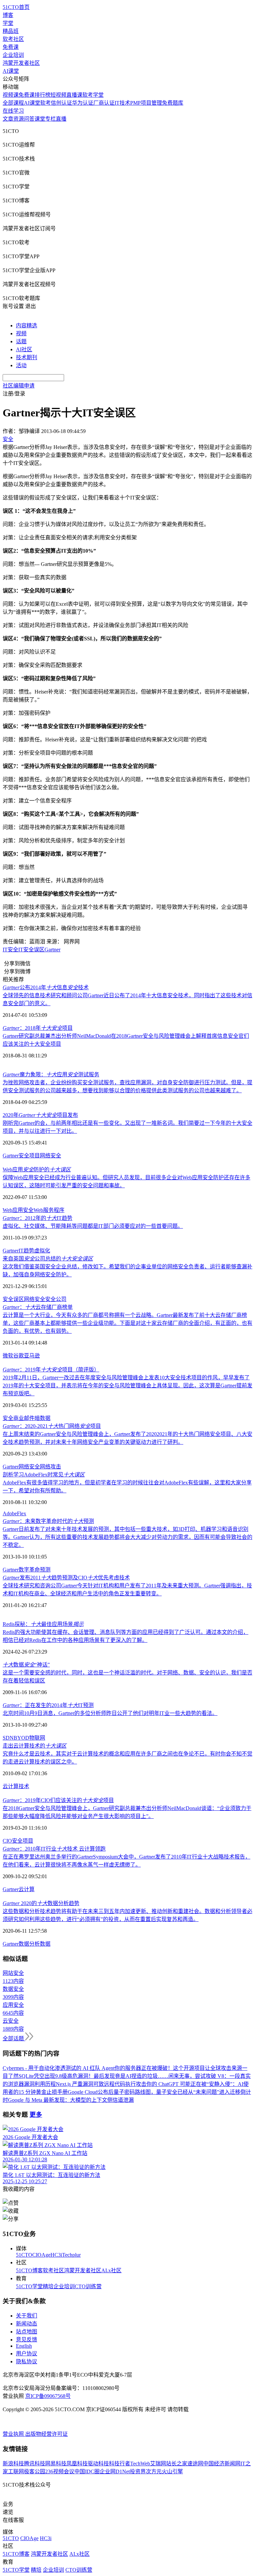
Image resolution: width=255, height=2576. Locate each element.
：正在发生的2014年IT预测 (48, 1705)
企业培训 (13, 55)
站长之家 (177, 2464)
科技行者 (120, 2464)
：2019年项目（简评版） (51, 1370)
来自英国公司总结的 (48, 1259)
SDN (8, 1738)
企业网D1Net (115, 2471)
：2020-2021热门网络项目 (52, 1426)
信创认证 (61, 103)
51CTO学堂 (29, 2286)
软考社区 (13, 39)
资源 (19, 119)
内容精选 (27, 325)
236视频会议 (60, 2471)
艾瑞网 (158, 2464)
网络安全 (50, 1156)
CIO (7, 1841)
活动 (21, 365)
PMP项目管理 (146, 103)
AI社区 (24, 349)
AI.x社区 (111, 2270)
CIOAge (41, 2255)
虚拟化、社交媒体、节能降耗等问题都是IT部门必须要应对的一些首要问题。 (93, 1226)
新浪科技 (13, 2464)
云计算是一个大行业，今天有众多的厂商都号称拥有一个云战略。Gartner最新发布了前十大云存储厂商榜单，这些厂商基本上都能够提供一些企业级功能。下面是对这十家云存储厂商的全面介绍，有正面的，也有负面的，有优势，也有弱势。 (127, 1323)
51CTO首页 (16, 7)
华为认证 (83, 103)
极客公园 (35, 2471)
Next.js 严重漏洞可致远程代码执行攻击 (101, 2084)
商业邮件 (24, 1418)
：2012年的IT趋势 (38, 1218)
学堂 (8, 23)
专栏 (50, 119)
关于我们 (27, 2316)
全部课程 (13, 103)
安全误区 (13, 1299)
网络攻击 (50, 1467)
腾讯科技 (35, 2464)
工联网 (16, 2471)
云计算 (27, 1889)
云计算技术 (16, 1786)
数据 (45, 1944)
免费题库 (173, 103)
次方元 (154, 2471)
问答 (29, 119)
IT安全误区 (31, 950)
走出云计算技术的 (35, 1746)
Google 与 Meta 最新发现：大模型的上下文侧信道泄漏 (71, 2100)
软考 (45, 103)
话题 (21, 341)
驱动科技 (98, 2464)
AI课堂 (11, 71)
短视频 (58, 95)
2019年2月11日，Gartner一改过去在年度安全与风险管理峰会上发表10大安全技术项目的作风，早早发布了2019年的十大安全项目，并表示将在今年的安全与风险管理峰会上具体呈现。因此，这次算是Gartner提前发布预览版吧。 (127, 1386)
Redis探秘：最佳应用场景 (43, 1624)
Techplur (71, 2255)
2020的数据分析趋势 (41, 1903)
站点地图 (27, 2332)
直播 (61, 119)
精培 (48, 2286)
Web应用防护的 (37, 1170)
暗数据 (42, 1418)
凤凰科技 (77, 2464)
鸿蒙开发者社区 (21, 63)
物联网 (37, 1738)
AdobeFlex (14, 1513)
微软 (8, 1356)
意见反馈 (27, 2340)
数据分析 (29, 1944)
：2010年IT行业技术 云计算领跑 (54, 1849)
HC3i (56, 2255)
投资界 (138, 2471)
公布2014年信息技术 (46, 987)
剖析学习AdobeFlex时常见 (44, 1475)
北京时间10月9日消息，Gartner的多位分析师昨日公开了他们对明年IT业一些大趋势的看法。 (110, 1713)
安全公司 (56, 1299)
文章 (8, 119)
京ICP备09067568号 (48, 2396)
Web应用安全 (18, 1210)
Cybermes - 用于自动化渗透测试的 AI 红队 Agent (59, 2068)
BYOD (21, 1738)
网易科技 (56, 2464)
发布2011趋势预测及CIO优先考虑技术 (66, 1578)
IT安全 (10, 950)
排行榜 (42, 95)
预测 (45, 1570)
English (24, 2346)
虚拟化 (42, 1251)
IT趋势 (26, 1251)
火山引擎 (172, 2471)
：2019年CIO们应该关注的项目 (58, 1800)
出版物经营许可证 (46, 2434)
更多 (36, 2115)
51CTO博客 (29, 2270)
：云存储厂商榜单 (38, 1307)
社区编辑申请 (19, 386)
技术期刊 (27, 357)
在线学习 (13, 111)
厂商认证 (104, 103)
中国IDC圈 (87, 2471)
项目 (28, 1841)
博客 (8, 15)
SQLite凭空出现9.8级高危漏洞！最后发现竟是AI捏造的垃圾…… (93, 2076)
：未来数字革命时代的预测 (48, 1521)
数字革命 (29, 1570)
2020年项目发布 (40, 1115)
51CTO (24, 2255)
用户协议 (27, 2354)
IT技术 (122, 103)
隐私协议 (27, 2361)
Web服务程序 (49, 1210)
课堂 (40, 119)
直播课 (74, 95)
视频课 (11, 95)
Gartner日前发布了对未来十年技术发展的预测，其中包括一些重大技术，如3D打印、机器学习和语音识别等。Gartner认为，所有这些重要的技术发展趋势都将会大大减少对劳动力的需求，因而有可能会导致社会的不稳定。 (127, 1537)
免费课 (11, 47)
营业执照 (14, 2434)
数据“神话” (26, 1665)
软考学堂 (93, 95)
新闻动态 (27, 2324)
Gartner (52, 950)
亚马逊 (32, 1356)
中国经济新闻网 (222, 2464)
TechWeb (140, 2464)
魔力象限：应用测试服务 (51, 1074)
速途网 (195, 2464)
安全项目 (29, 1156)
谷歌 (19, 1356)
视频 (21, 333)
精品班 (11, 31)
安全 (8, 1418)
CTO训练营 (88, 2286)
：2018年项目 (38, 1028)
